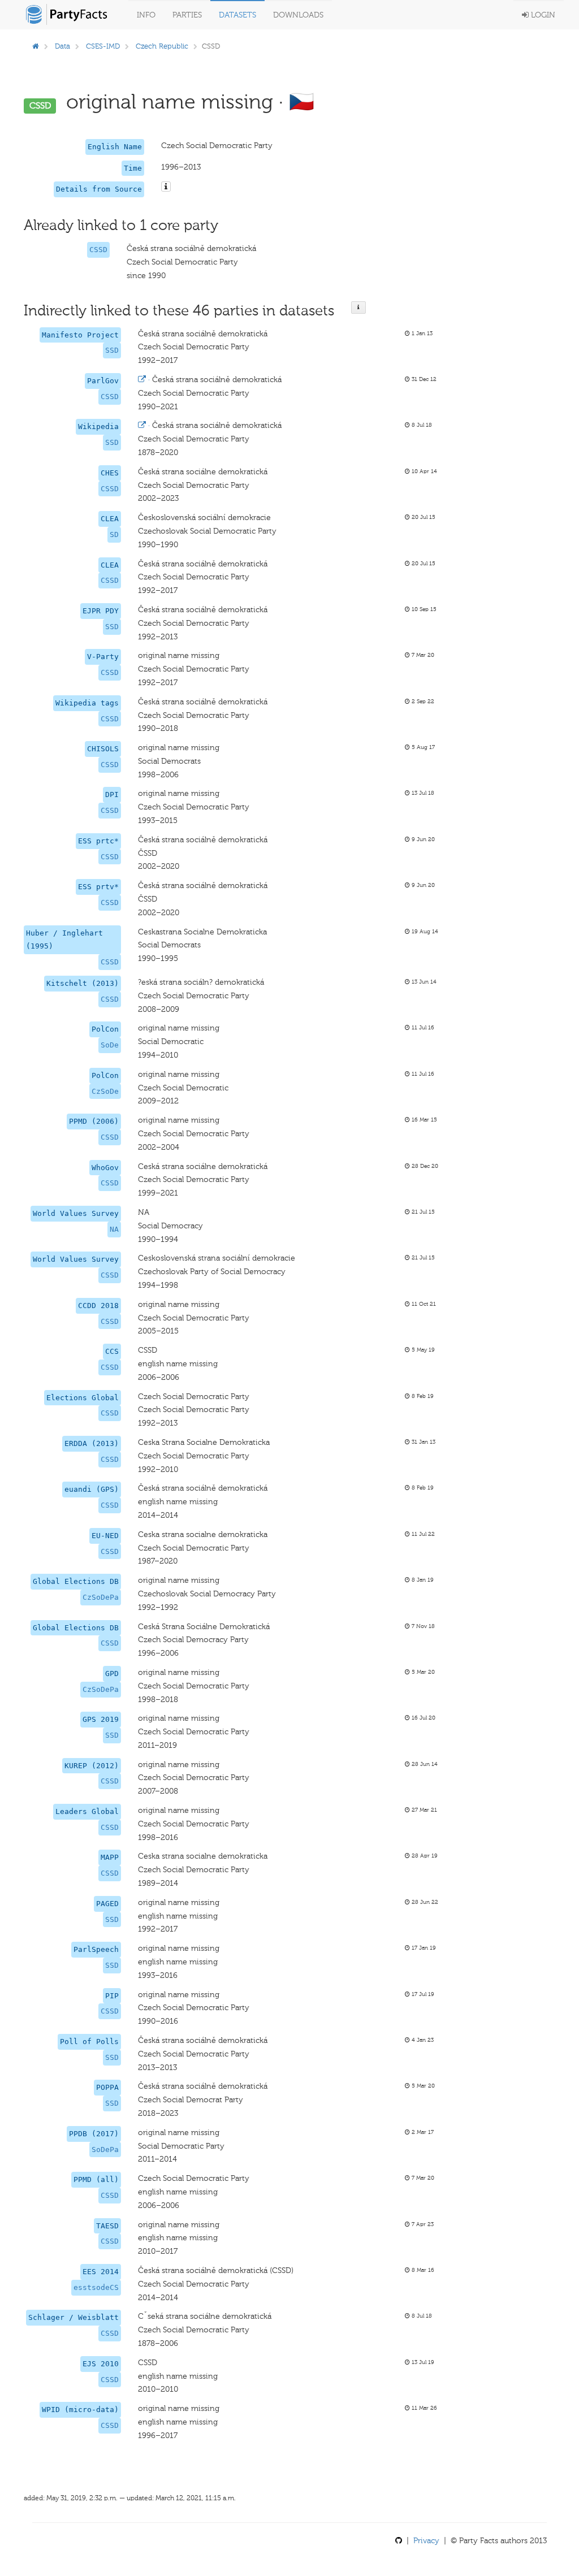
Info (146, 15)
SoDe (110, 1045)
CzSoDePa (101, 1597)
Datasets (237, 15)
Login (542, 15)
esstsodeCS (96, 2287)
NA (114, 1229)
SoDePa (105, 2149)
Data (62, 46)
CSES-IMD (103, 46)
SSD (112, 350)
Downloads (298, 15)
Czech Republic (162, 46)
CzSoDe (105, 1091)
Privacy (426, 2541)
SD (114, 534)
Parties (187, 15)
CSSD (98, 250)
